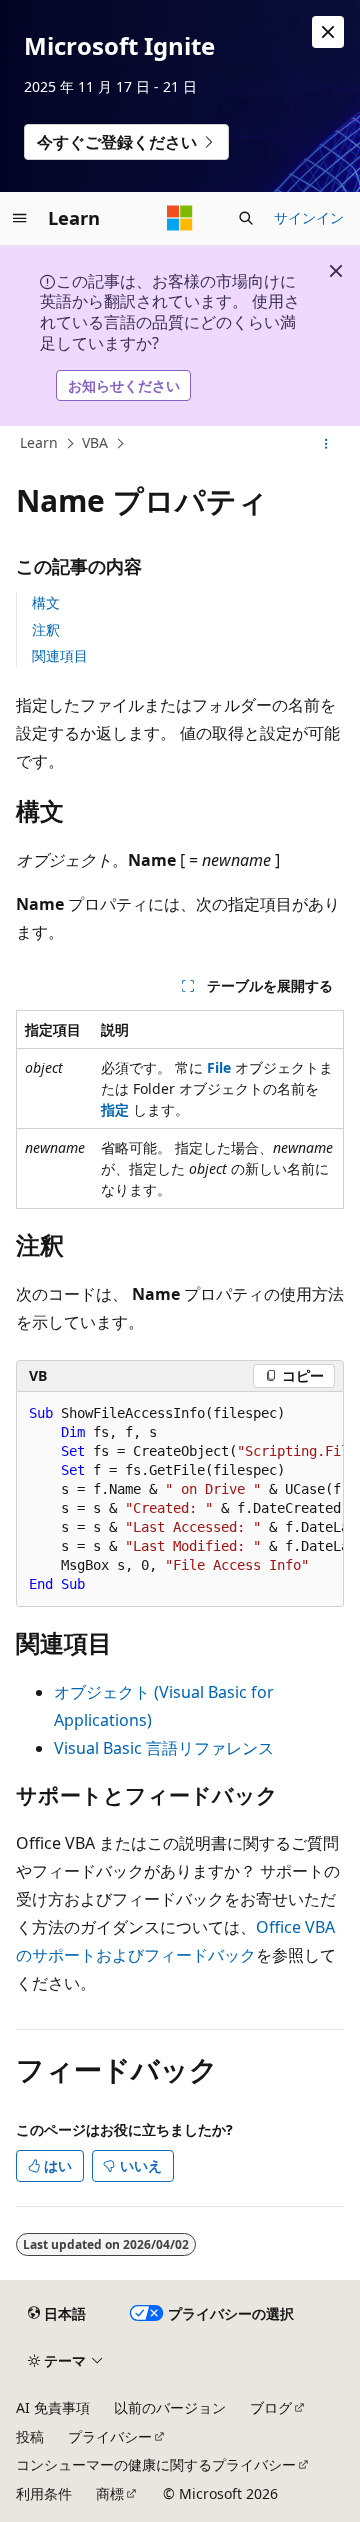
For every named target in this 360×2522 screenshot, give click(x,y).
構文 (46, 602)
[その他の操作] (326, 444)
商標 (110, 2493)
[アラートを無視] (328, 32)
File (219, 1067)
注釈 (46, 629)
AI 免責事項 (53, 2407)
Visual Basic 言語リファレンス (164, 1748)
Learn (39, 442)
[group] (180, 1499)
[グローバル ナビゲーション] (20, 218)
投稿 (30, 2436)
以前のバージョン (170, 2407)
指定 (115, 1109)
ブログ (271, 2407)
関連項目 (60, 655)
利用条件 (44, 2493)
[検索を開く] (246, 218)
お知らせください (124, 385)
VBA (95, 442)
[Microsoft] (180, 218)
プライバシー (110, 2436)
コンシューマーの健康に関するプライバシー (156, 2464)
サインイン (309, 217)
